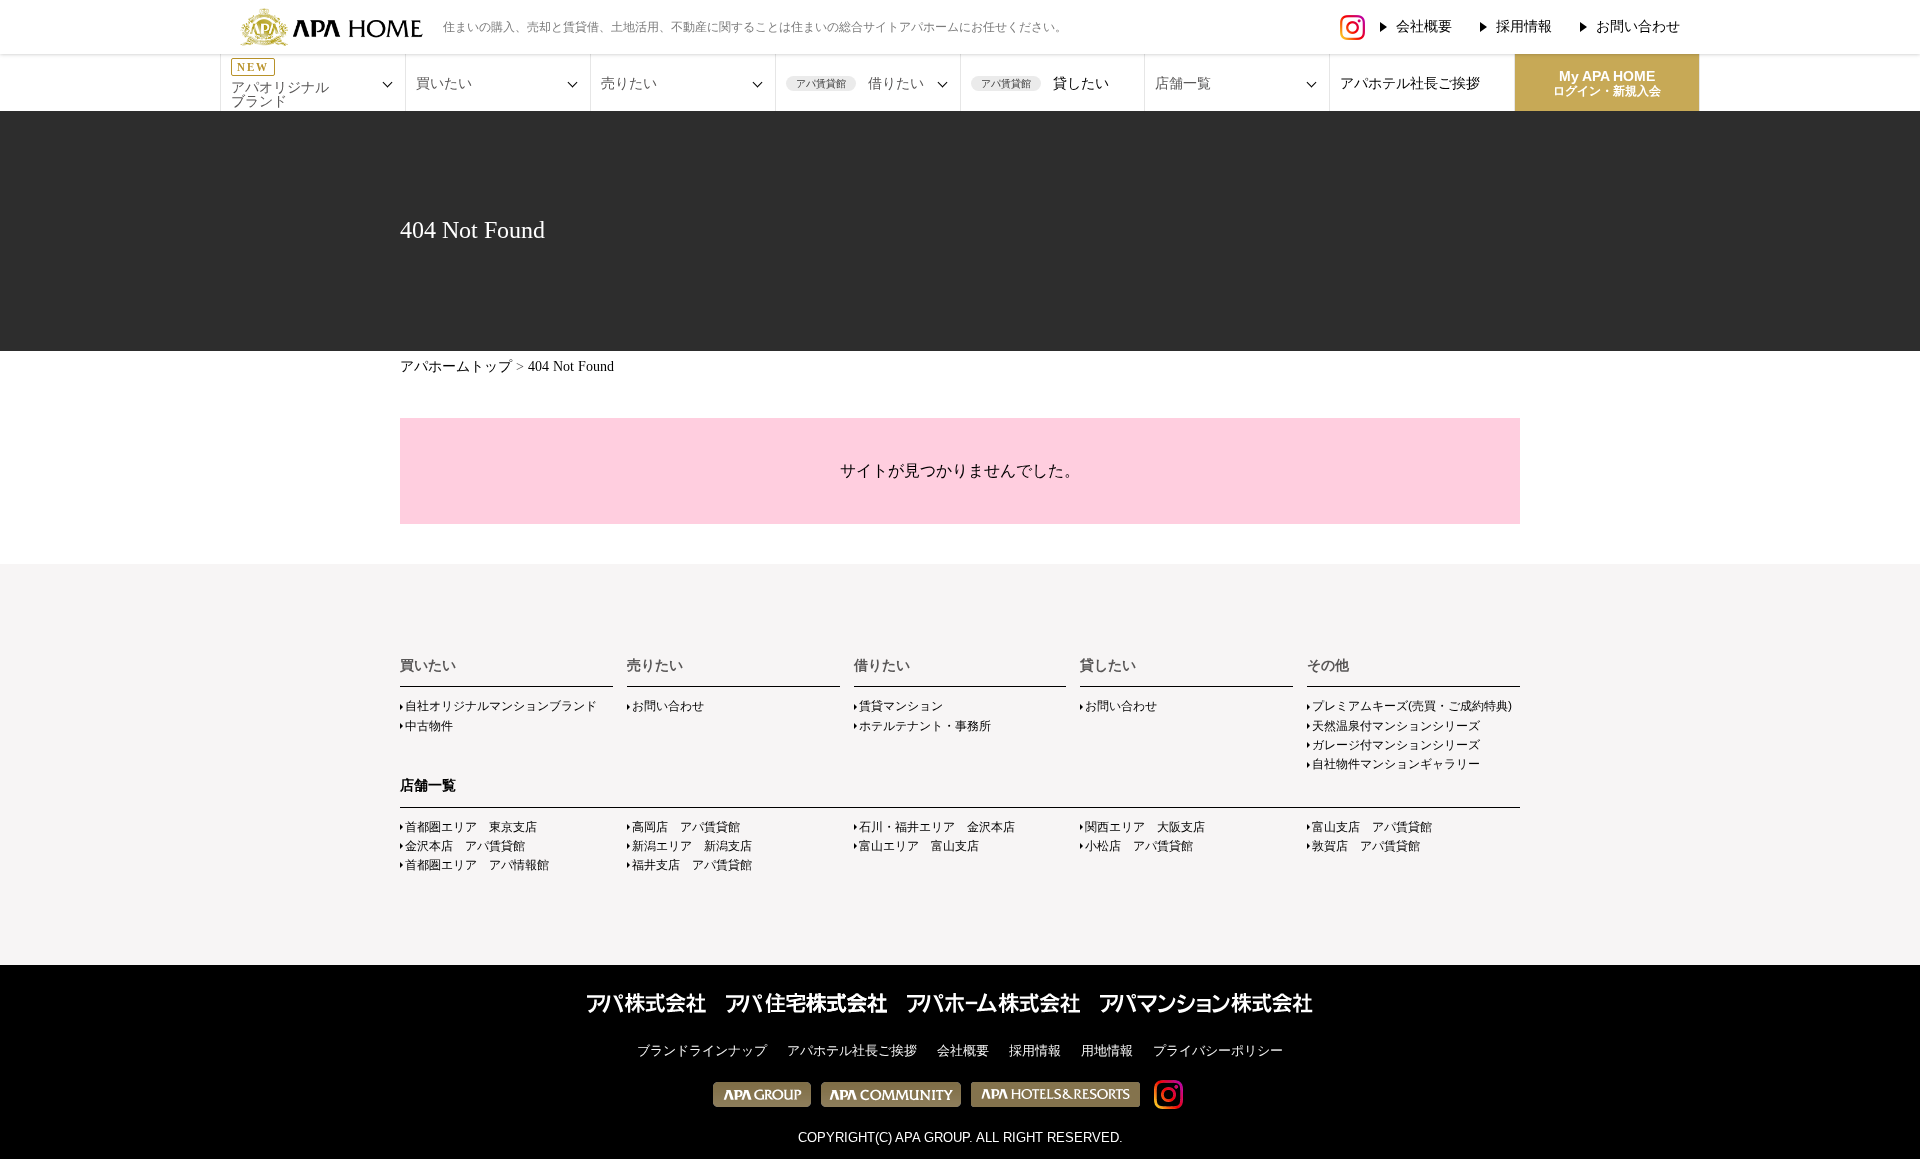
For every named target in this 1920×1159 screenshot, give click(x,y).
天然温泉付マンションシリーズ (1396, 726)
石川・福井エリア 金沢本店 (937, 827)
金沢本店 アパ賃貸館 (465, 846)
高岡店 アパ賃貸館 (686, 827)
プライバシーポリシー (1218, 1050)
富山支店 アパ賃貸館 (1372, 827)
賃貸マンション (901, 706)
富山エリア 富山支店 (919, 846)
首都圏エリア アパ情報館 (477, 865)
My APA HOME (1607, 83)
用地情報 (1107, 1050)
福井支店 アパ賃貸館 (692, 865)
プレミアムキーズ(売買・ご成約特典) (1412, 706)
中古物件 (429, 726)
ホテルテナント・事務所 (925, 726)
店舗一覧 (428, 785)
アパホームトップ (456, 366)
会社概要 (1424, 26)
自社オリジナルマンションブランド (501, 706)
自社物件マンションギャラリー (1396, 764)
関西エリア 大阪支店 (1145, 827)
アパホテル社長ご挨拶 (1410, 83)
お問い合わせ (1638, 26)
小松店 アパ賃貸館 (1139, 846)
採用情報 (1524, 26)
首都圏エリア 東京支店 (471, 827)
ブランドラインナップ (702, 1050)
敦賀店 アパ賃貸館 (1366, 846)
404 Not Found (571, 366)
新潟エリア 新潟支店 (692, 846)
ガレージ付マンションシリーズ (1396, 745)
